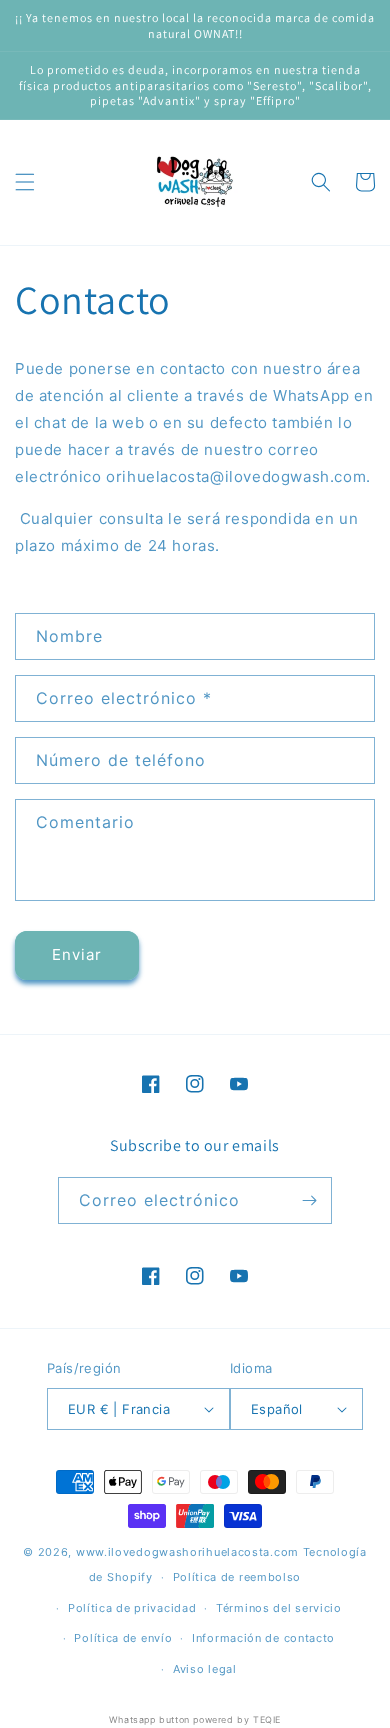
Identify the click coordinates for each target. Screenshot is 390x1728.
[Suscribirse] (309, 1200)
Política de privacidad (132, 1608)
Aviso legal (205, 1669)
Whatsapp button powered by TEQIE (195, 1719)
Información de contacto (263, 1638)
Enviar (77, 954)
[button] (25, 182)
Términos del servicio (279, 1608)
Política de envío (123, 1638)
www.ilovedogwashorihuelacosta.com (187, 1552)
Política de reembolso (237, 1577)
